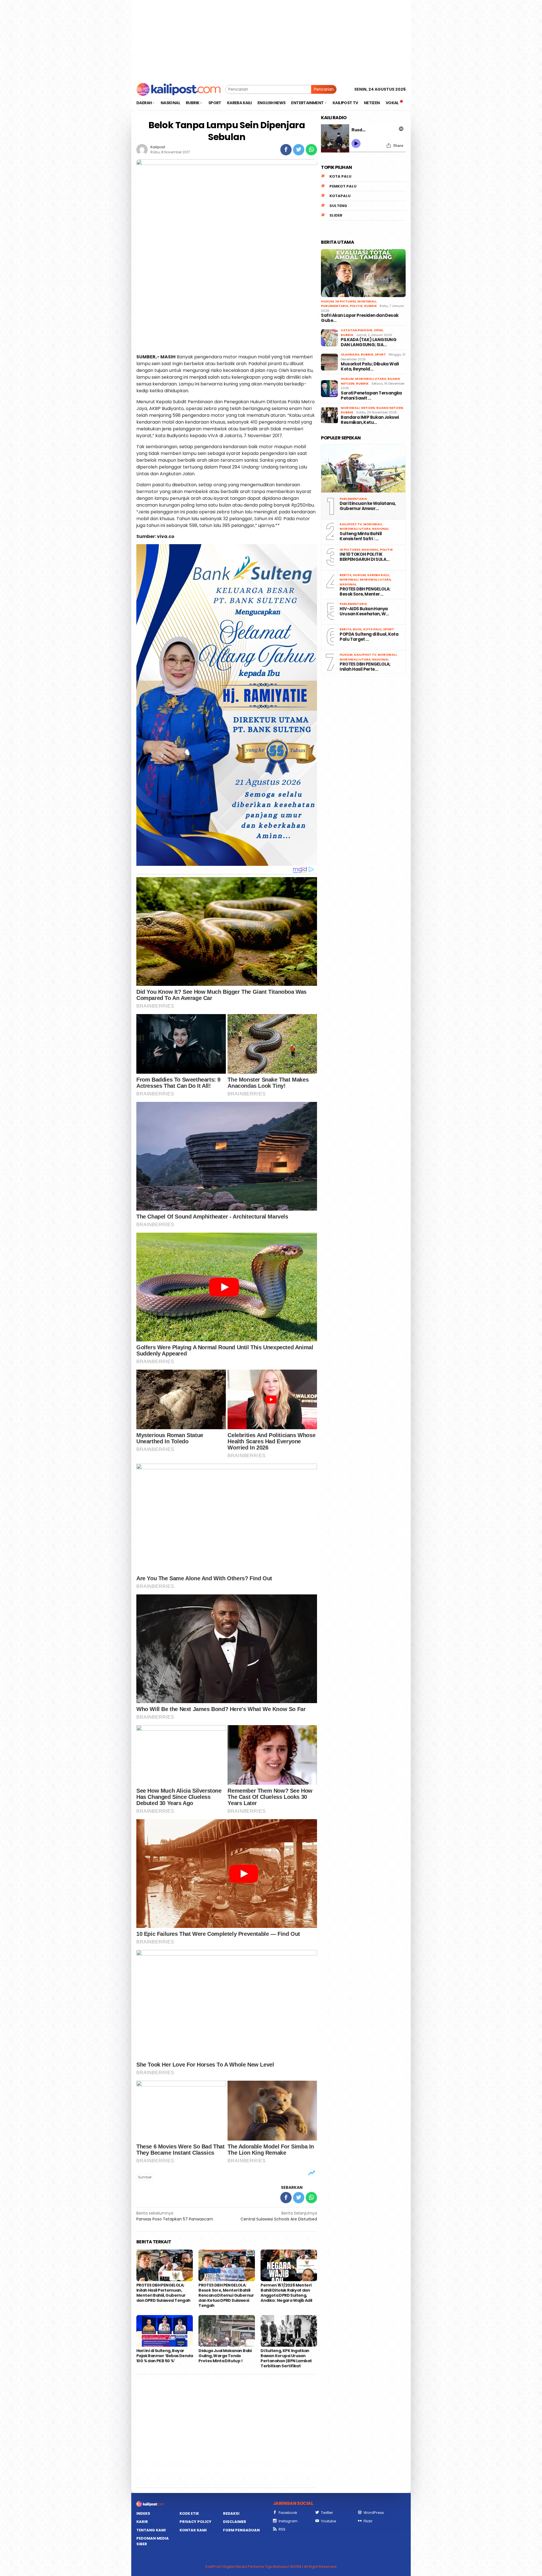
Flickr (368, 2521)
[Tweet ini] (299, 150)
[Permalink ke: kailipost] (142, 149)
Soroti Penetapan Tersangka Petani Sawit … (371, 396)
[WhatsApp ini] (311, 150)
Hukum (327, 301)
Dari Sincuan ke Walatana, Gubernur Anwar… (368, 506)
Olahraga (350, 354)
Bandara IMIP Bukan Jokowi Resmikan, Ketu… (370, 420)
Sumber (145, 2177)
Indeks (143, 2513)
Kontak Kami (193, 2530)
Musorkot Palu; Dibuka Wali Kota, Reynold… (370, 367)
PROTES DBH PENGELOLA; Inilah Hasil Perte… (365, 667)
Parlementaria (335, 306)
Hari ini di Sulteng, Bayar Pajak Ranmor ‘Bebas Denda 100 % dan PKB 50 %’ (165, 2356)
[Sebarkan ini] (286, 150)
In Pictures (346, 301)
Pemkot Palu (343, 186)
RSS (282, 2529)
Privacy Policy (195, 2522)
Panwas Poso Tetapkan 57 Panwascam (175, 2216)
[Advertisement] (271, 40)
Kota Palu (340, 176)
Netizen (368, 408)
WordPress (374, 2513)
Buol (357, 629)
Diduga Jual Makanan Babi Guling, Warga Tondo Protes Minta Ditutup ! (225, 2356)
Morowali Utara (371, 379)
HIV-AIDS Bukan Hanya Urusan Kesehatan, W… (364, 611)
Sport (380, 354)
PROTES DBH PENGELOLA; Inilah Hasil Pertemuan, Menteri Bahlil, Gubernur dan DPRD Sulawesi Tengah (163, 2293)
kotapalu (340, 196)
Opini (378, 330)
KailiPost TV (351, 524)
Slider (336, 215)
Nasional (381, 529)
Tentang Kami (151, 2530)
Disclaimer (235, 2522)
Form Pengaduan (241, 2530)
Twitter (327, 2513)
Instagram (288, 2521)
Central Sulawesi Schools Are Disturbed (279, 2216)
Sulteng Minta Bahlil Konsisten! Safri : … (361, 536)
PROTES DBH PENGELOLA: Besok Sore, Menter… (365, 592)
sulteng (338, 206)
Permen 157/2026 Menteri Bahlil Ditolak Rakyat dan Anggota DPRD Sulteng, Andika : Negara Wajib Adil (287, 2293)
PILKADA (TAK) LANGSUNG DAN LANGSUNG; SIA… (369, 342)
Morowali (367, 301)
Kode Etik (189, 2513)
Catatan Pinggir (357, 330)
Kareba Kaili (378, 575)
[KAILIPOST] (179, 89)
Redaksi (231, 2513)
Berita (346, 575)
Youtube (329, 2521)
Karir (142, 2522)
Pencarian (324, 89)
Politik (356, 306)
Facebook (288, 2513)
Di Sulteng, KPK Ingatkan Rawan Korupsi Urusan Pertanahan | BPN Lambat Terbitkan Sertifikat (286, 2358)
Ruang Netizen (390, 408)
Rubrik (371, 306)
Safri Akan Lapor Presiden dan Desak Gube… (360, 318)
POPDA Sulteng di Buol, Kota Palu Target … (369, 637)
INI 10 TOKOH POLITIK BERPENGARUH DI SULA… (364, 557)
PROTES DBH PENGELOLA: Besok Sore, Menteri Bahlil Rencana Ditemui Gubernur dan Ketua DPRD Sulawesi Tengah (226, 2295)
